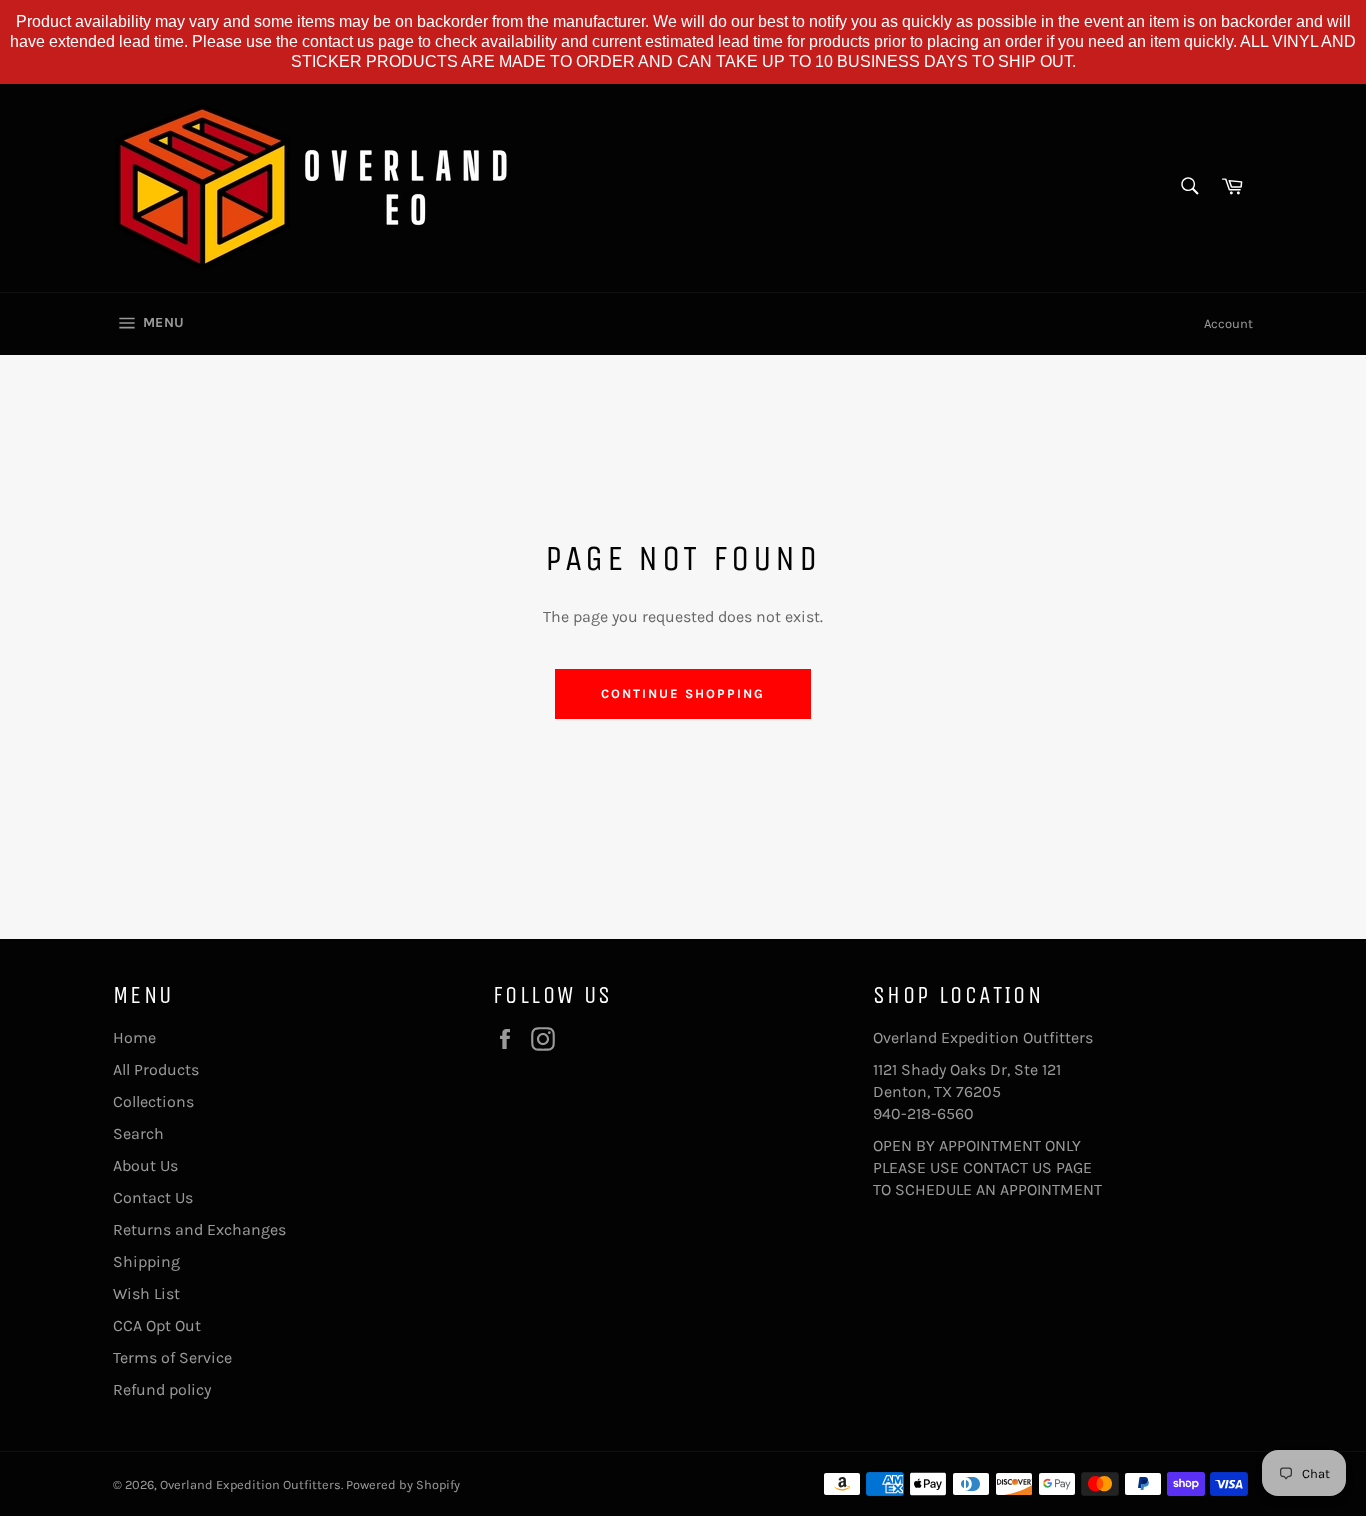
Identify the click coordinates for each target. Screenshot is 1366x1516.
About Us (145, 1165)
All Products (156, 1069)
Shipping (146, 1261)
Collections (153, 1101)
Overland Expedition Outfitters (250, 1484)
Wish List (146, 1293)
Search (138, 1133)
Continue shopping (682, 693)
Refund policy (162, 1389)
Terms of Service (172, 1357)
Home (134, 1037)
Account (1228, 323)
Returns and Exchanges (199, 1229)
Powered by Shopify (403, 1484)
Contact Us (153, 1197)
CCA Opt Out (157, 1325)
